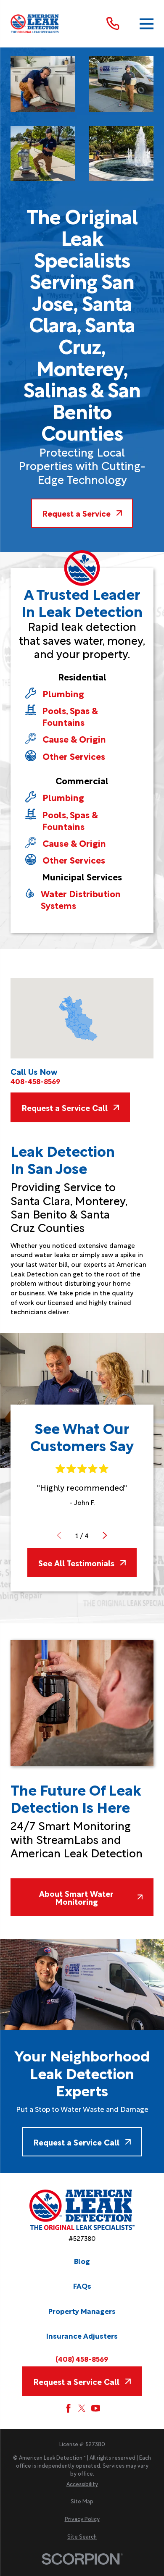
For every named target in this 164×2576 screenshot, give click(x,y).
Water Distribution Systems (81, 899)
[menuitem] (82, 2484)
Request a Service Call (65, 1107)
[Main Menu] (147, 24)
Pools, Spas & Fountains (70, 716)
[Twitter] (82, 2408)
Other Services (74, 756)
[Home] (35, 24)
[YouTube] (96, 2408)
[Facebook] (68, 2408)
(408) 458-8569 (82, 2359)
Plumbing (63, 693)
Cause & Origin (74, 739)
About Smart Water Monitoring (76, 1897)
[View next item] (105, 1535)
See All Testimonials (76, 1562)
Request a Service (76, 513)
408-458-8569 (35, 1081)
